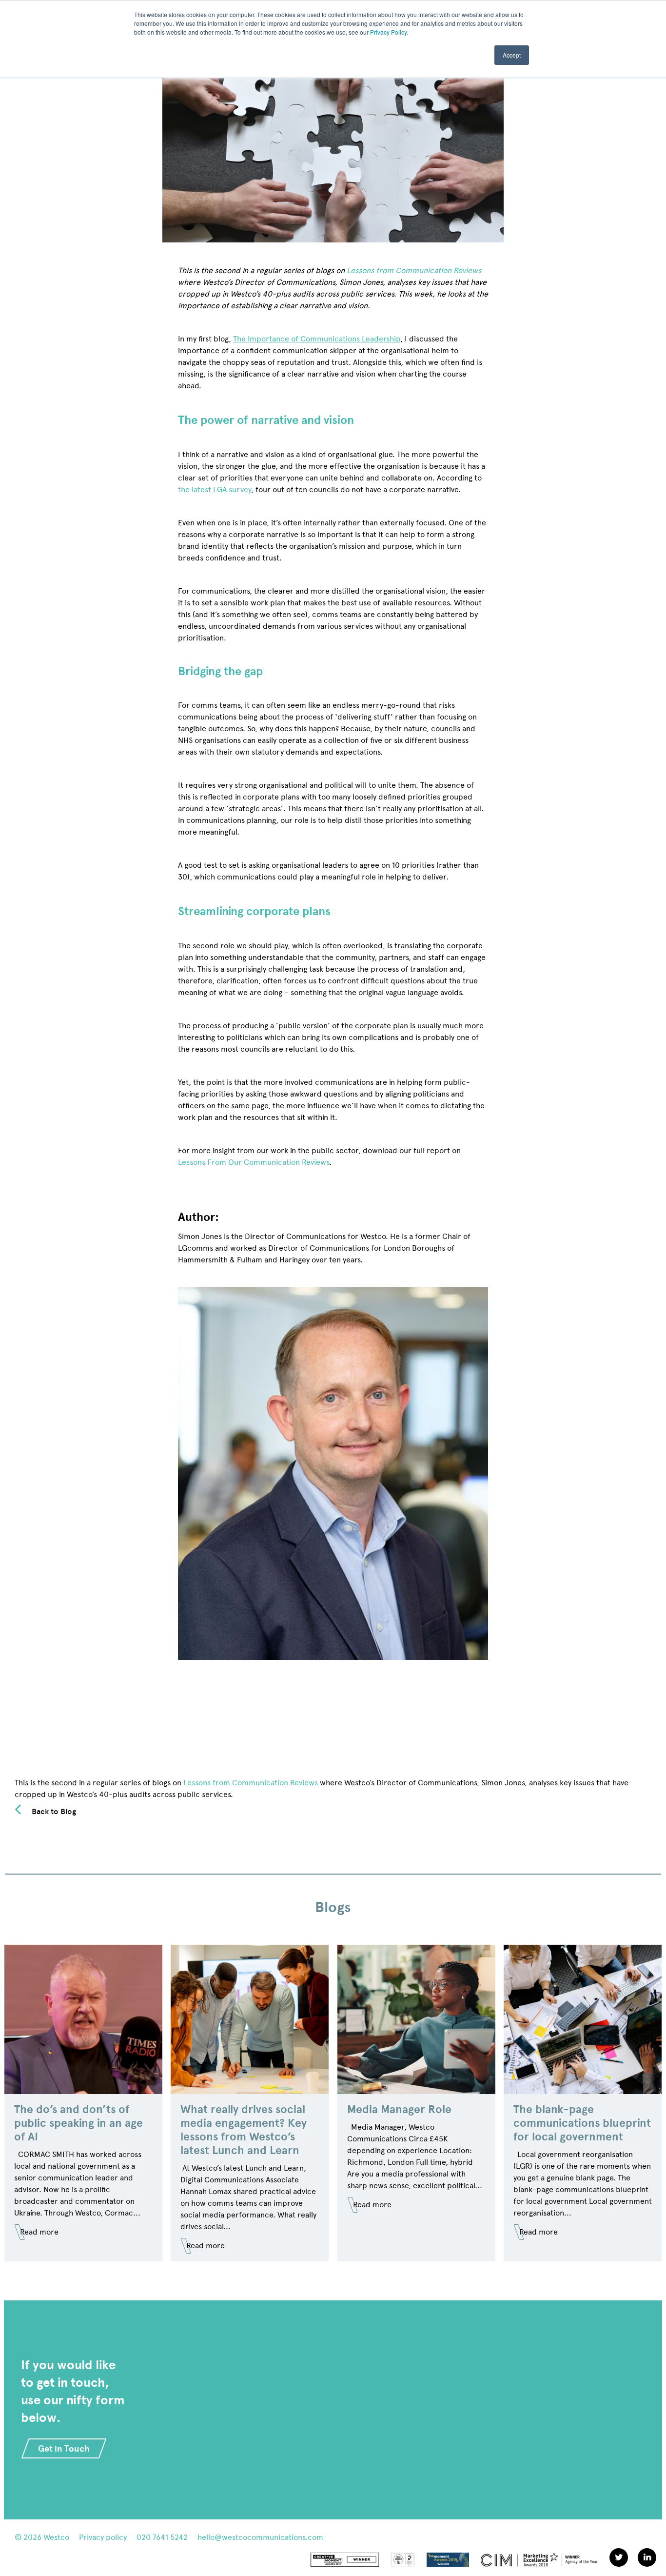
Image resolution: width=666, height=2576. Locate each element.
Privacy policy (103, 2537)
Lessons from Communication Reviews (251, 1783)
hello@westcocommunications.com (260, 2537)
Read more (39, 2232)
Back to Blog (54, 1811)
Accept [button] (512, 55)
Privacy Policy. (389, 32)
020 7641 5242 (162, 2537)
